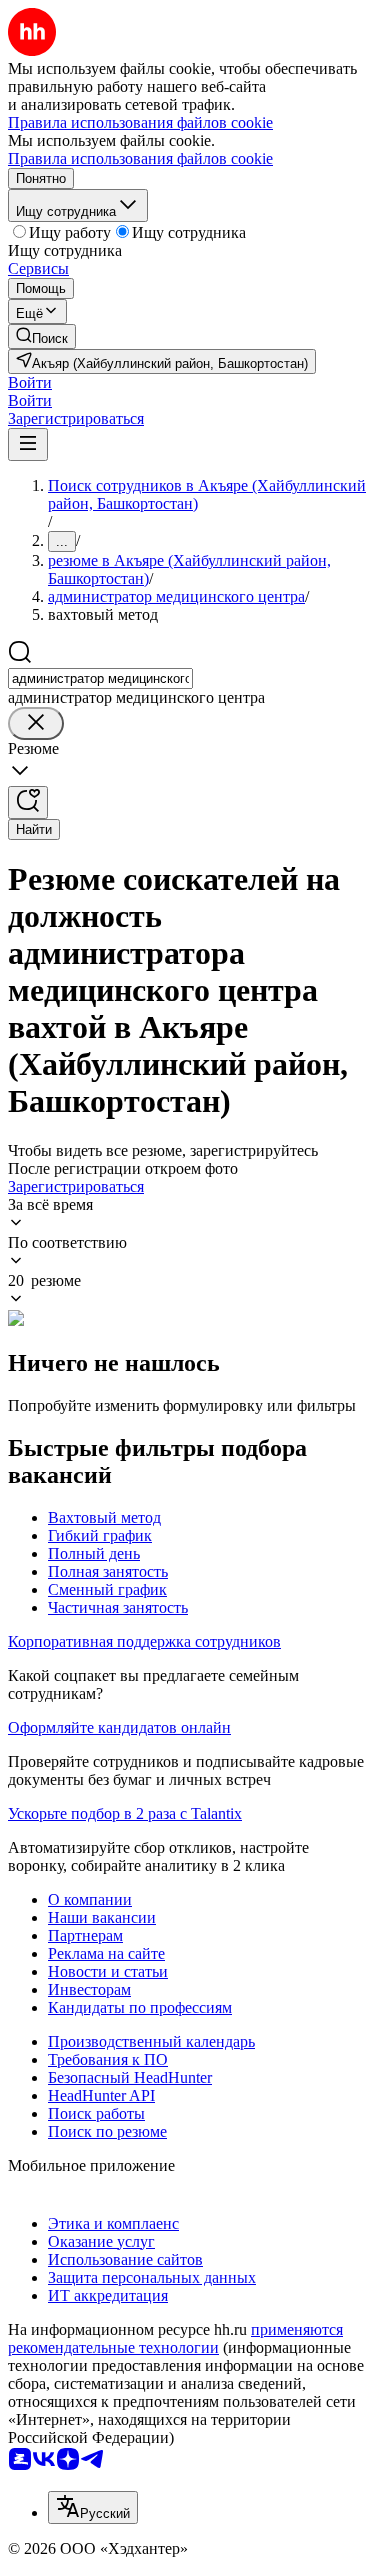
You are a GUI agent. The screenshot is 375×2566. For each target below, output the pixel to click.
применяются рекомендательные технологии (175, 2338)
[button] (30, 382)
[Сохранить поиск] (28, 802)
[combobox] (100, 678)
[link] (42, 336)
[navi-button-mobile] (28, 444)
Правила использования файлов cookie (140, 158)
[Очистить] (36, 723)
